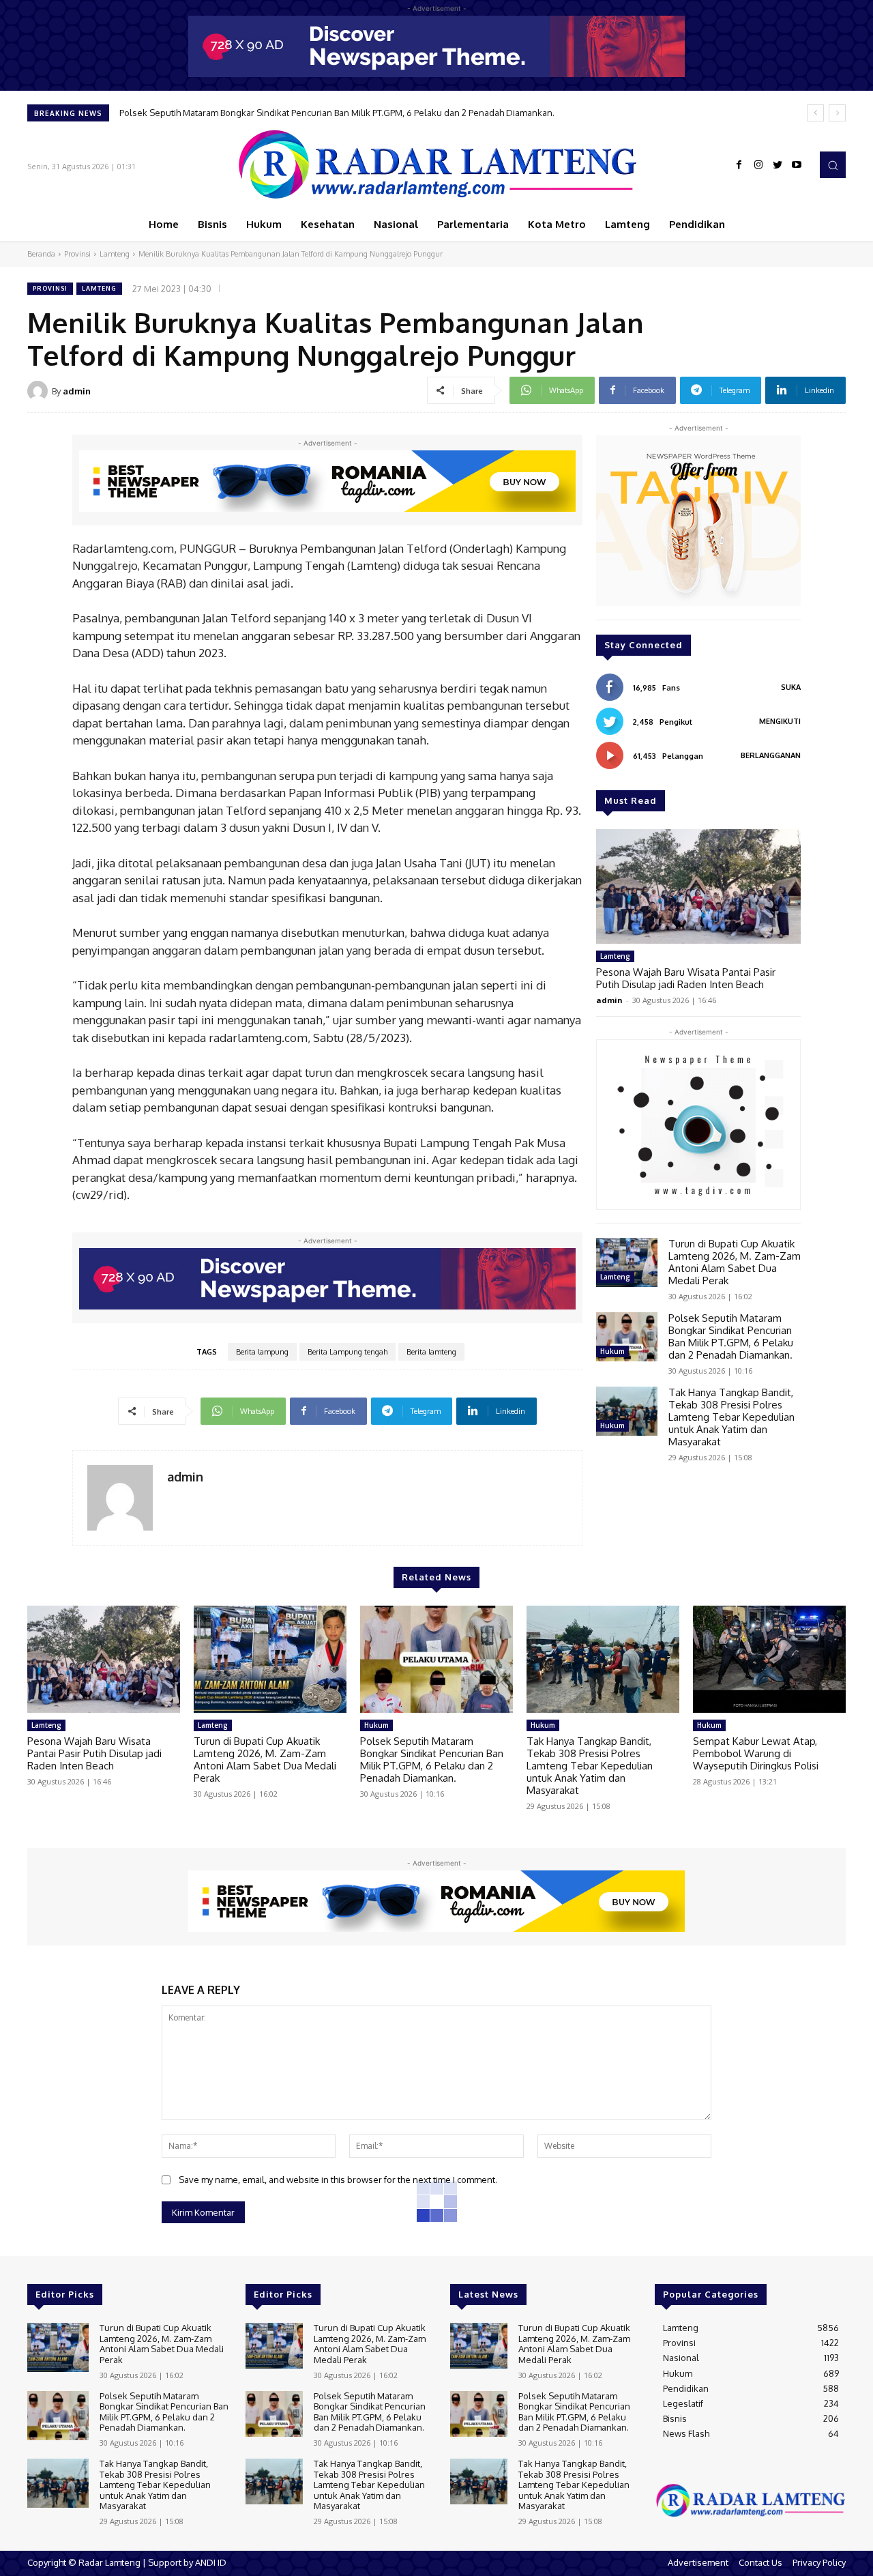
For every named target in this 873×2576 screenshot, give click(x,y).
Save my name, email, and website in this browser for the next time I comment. (338, 2180)
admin (77, 391)
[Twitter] (778, 165)
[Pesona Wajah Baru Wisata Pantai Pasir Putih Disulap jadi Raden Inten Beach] (698, 886)
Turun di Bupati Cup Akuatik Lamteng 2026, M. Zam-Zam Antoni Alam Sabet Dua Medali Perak (735, 1262)
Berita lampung (262, 1352)
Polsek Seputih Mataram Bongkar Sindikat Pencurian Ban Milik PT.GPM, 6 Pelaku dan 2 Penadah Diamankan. (731, 1336)
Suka (791, 687)
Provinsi (77, 254)
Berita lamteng (431, 1352)
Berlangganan (771, 755)
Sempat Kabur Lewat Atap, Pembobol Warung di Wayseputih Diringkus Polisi (756, 1753)
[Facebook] (739, 165)
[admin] (40, 391)
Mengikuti (780, 721)
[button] (833, 164)
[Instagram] (758, 165)
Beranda (41, 254)
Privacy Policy (819, 2562)
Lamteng (115, 254)
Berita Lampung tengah (347, 1352)
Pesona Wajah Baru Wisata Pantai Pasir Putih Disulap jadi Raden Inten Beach (686, 978)
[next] (837, 113)
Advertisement (698, 2562)
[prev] (815, 113)
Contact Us (760, 2562)
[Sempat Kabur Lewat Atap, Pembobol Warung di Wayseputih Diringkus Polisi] (769, 1659)
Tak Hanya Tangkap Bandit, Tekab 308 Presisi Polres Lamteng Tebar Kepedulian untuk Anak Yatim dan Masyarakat (351, 113)
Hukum (612, 1351)
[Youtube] (797, 165)
